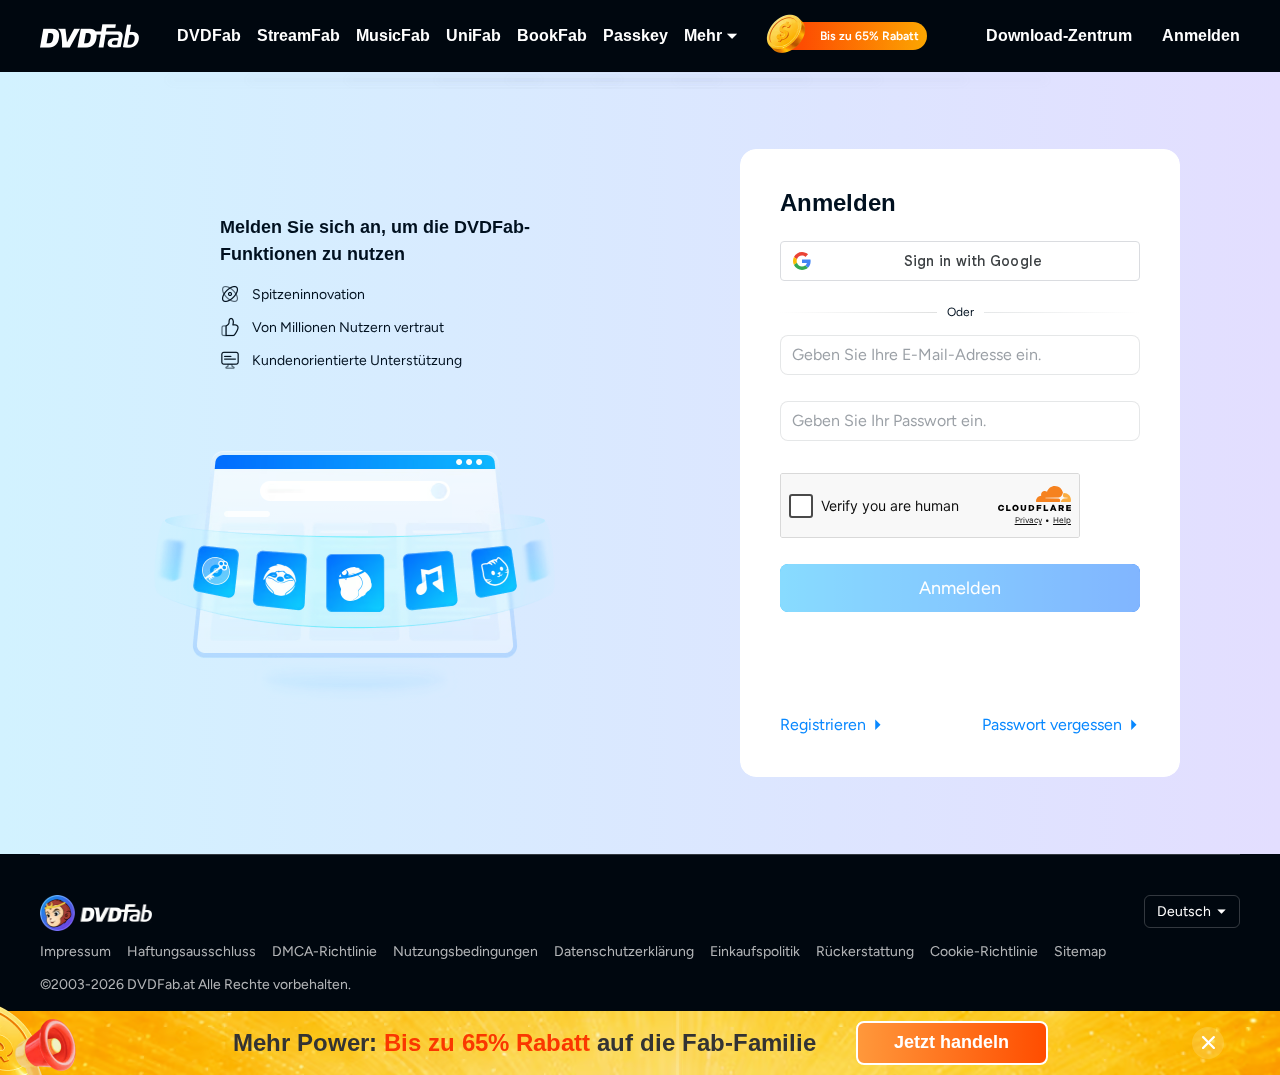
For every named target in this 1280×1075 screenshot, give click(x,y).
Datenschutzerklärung (624, 951)
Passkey (635, 35)
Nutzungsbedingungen (465, 951)
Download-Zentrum (1059, 35)
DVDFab (209, 35)
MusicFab (393, 35)
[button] (960, 261)
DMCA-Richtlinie (324, 951)
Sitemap (1080, 951)
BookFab (552, 35)
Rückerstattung (865, 951)
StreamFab (298, 35)
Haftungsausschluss (191, 951)
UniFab (473, 35)
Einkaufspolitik (755, 951)
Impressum (75, 951)
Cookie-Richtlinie (984, 951)
